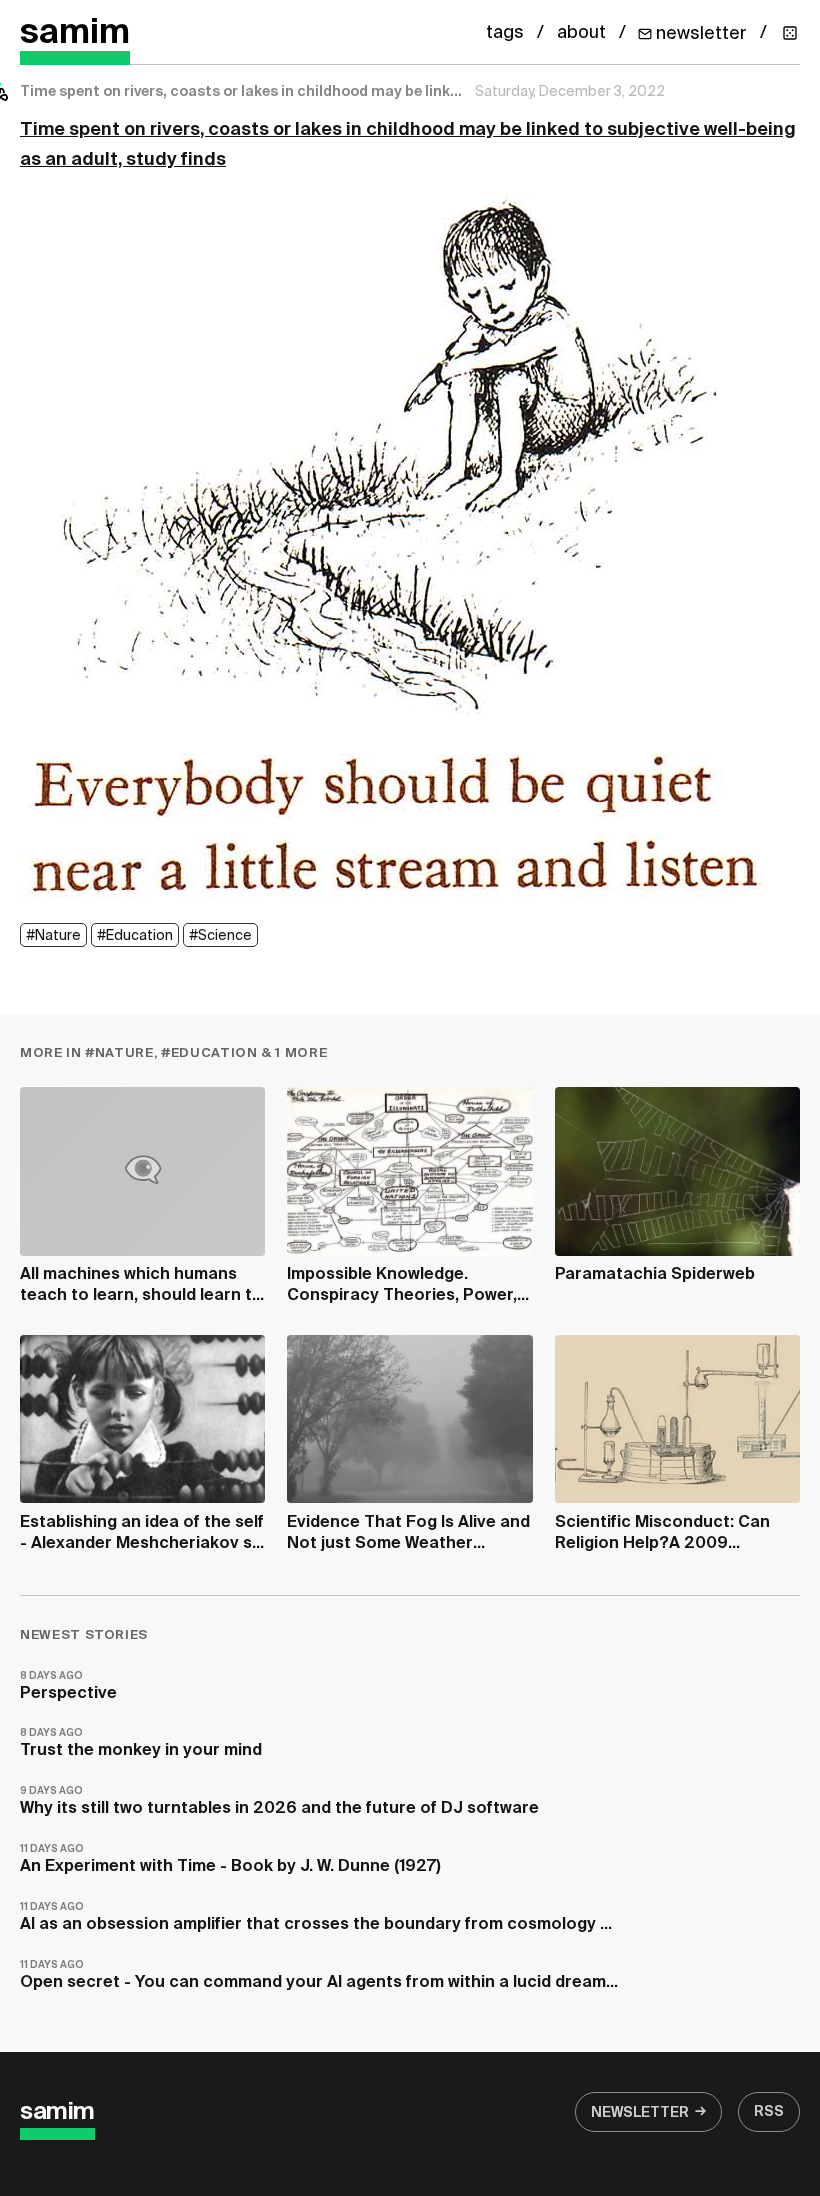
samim (75, 33)
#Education (135, 936)
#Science (220, 936)
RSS (769, 2112)
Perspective (68, 1686)
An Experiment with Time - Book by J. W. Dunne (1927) (230, 1859)
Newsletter (640, 2113)
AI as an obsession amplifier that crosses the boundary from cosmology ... (316, 1917)
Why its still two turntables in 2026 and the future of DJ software (279, 1801)
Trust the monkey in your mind (141, 1743)
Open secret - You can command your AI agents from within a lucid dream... (319, 1975)
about (581, 33)
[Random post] (790, 33)
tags (505, 33)
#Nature (53, 936)
